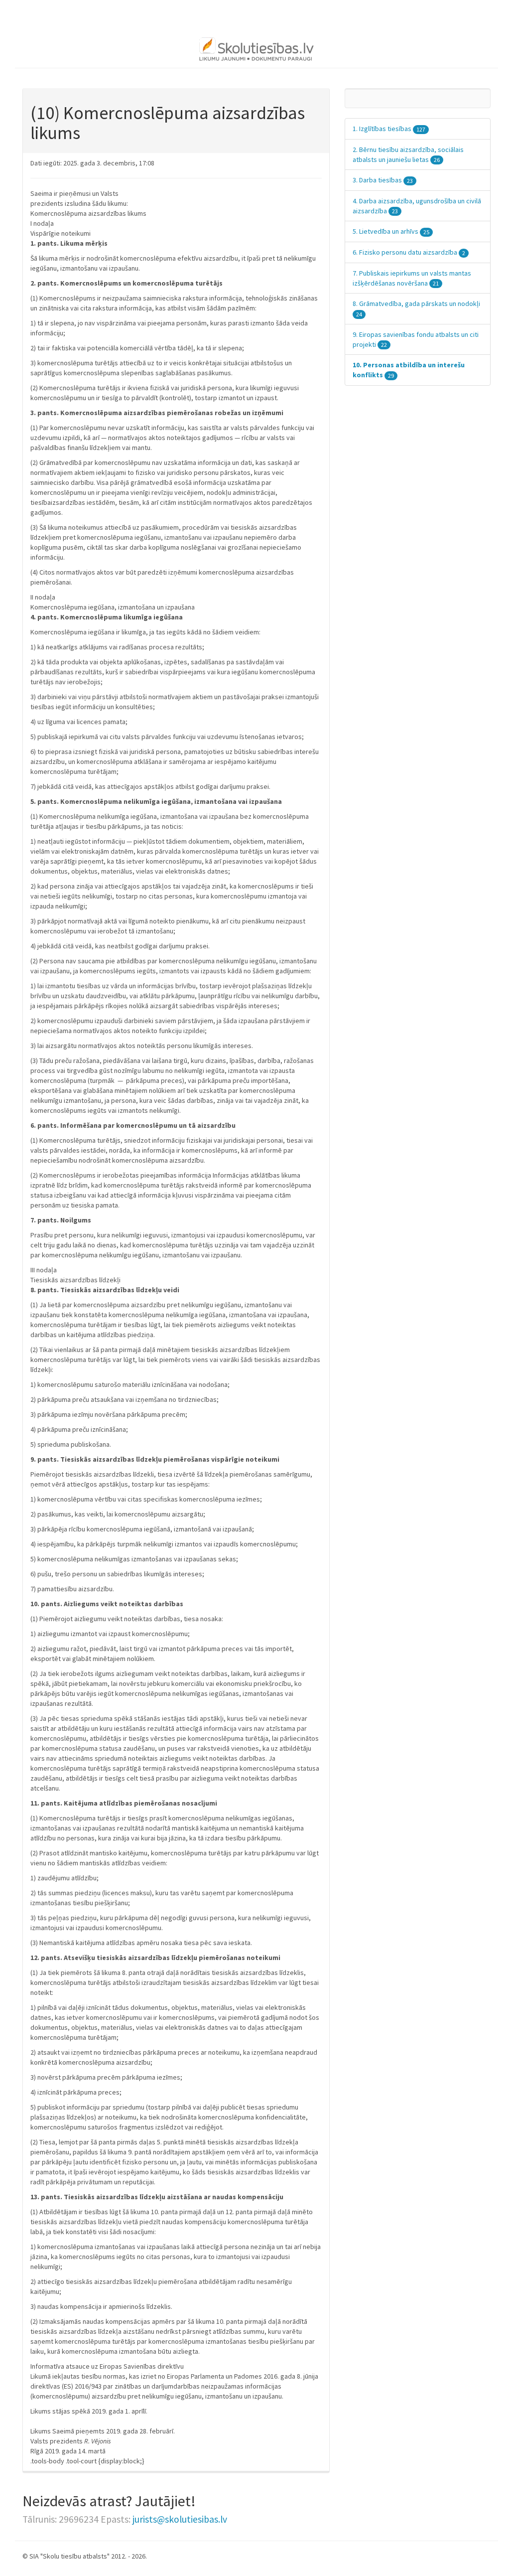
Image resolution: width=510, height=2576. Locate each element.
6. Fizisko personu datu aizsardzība (409, 252)
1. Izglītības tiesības (389, 129)
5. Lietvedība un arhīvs (391, 231)
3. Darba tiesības (383, 180)
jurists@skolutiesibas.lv (180, 2519)
